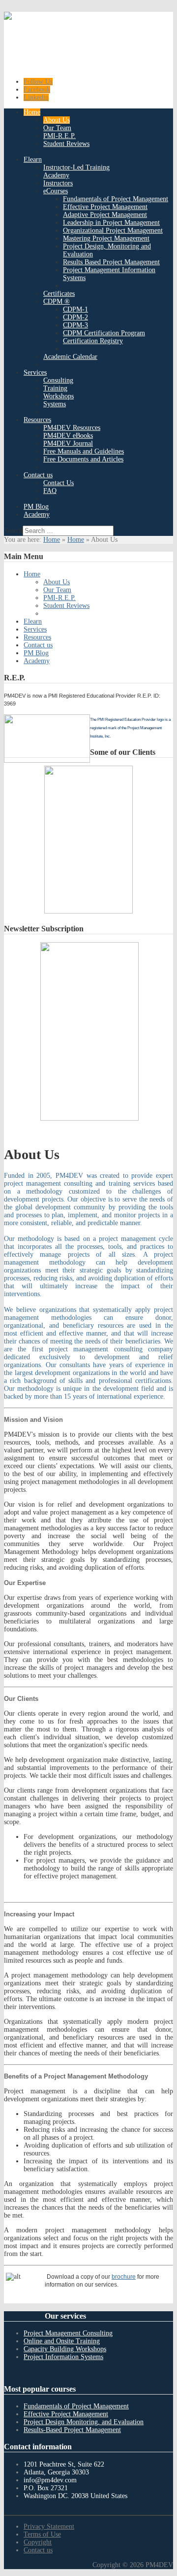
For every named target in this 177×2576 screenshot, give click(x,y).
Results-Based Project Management (72, 2430)
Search (13, 531)
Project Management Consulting (68, 2333)
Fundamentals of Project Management (76, 2406)
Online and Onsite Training (62, 2341)
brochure (124, 2277)
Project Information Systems (63, 2357)
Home (52, 540)
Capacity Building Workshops (65, 2349)
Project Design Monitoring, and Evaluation (84, 2422)
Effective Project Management (66, 2414)
